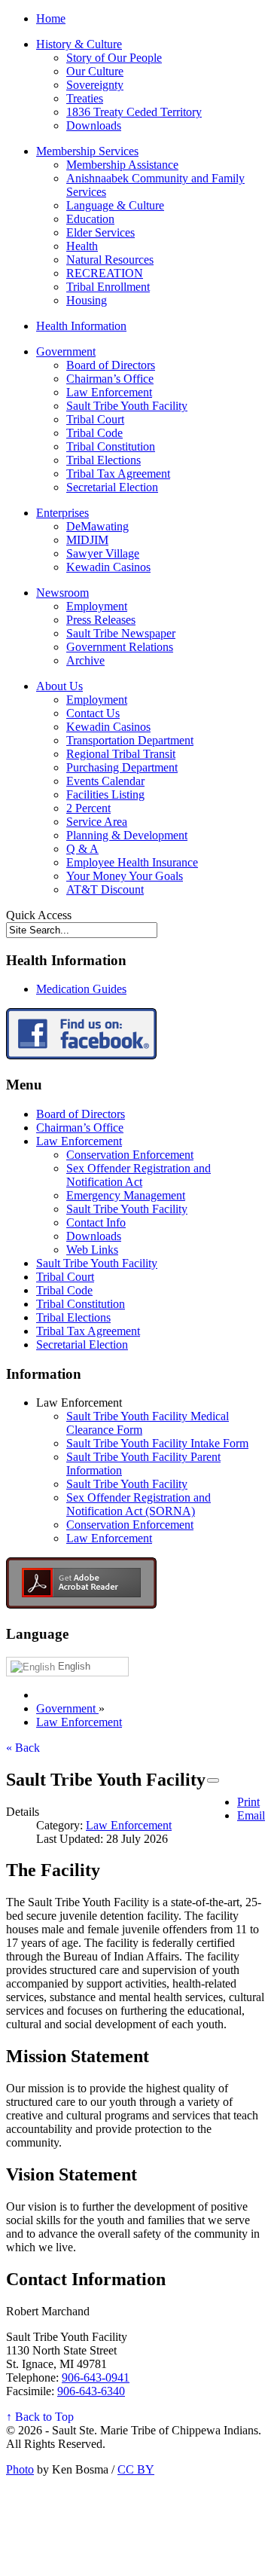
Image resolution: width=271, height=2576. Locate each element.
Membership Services (87, 151)
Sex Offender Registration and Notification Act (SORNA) (139, 1504)
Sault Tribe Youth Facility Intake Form (157, 1443)
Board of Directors (111, 365)
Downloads (94, 125)
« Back (23, 1748)
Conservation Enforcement (130, 1155)
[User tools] (213, 1780)
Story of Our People (114, 58)
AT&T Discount (105, 889)
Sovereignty (95, 85)
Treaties (85, 98)
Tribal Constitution (111, 446)
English (73, 1666)
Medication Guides (81, 989)
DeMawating (97, 526)
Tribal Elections (104, 460)
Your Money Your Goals (125, 876)
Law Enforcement (109, 392)
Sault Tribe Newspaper (121, 633)
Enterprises (62, 513)
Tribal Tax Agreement (118, 474)
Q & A (82, 849)
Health (82, 246)
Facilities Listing (105, 794)
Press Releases (101, 620)
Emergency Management (126, 1195)
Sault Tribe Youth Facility (127, 406)
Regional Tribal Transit (121, 754)
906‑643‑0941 (96, 2377)
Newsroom (62, 593)
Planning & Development (127, 835)
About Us (59, 686)
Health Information (81, 326)
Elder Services (100, 232)
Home (51, 18)
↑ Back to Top (40, 2417)
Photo (20, 2469)
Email (251, 1815)
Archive (85, 660)
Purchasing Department (122, 767)
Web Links (92, 1250)
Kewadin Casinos (108, 567)
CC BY (136, 2469)
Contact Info (96, 1222)
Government (66, 351)
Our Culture (95, 71)
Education (90, 219)
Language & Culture (115, 205)
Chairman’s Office (110, 379)
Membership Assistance (122, 165)
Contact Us (93, 713)
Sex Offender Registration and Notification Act (139, 1175)
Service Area (97, 822)
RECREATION (105, 273)
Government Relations (120, 647)
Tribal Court (95, 419)
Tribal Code (94, 433)
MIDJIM (87, 540)
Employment (97, 606)
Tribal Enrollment (108, 287)
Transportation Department (130, 740)
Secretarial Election (112, 487)
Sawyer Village (103, 553)
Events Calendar (105, 781)
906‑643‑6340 (91, 2391)
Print (248, 1802)
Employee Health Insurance (132, 862)
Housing (87, 300)
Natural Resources (110, 260)
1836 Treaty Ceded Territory (134, 112)
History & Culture (79, 44)
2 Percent (88, 808)
